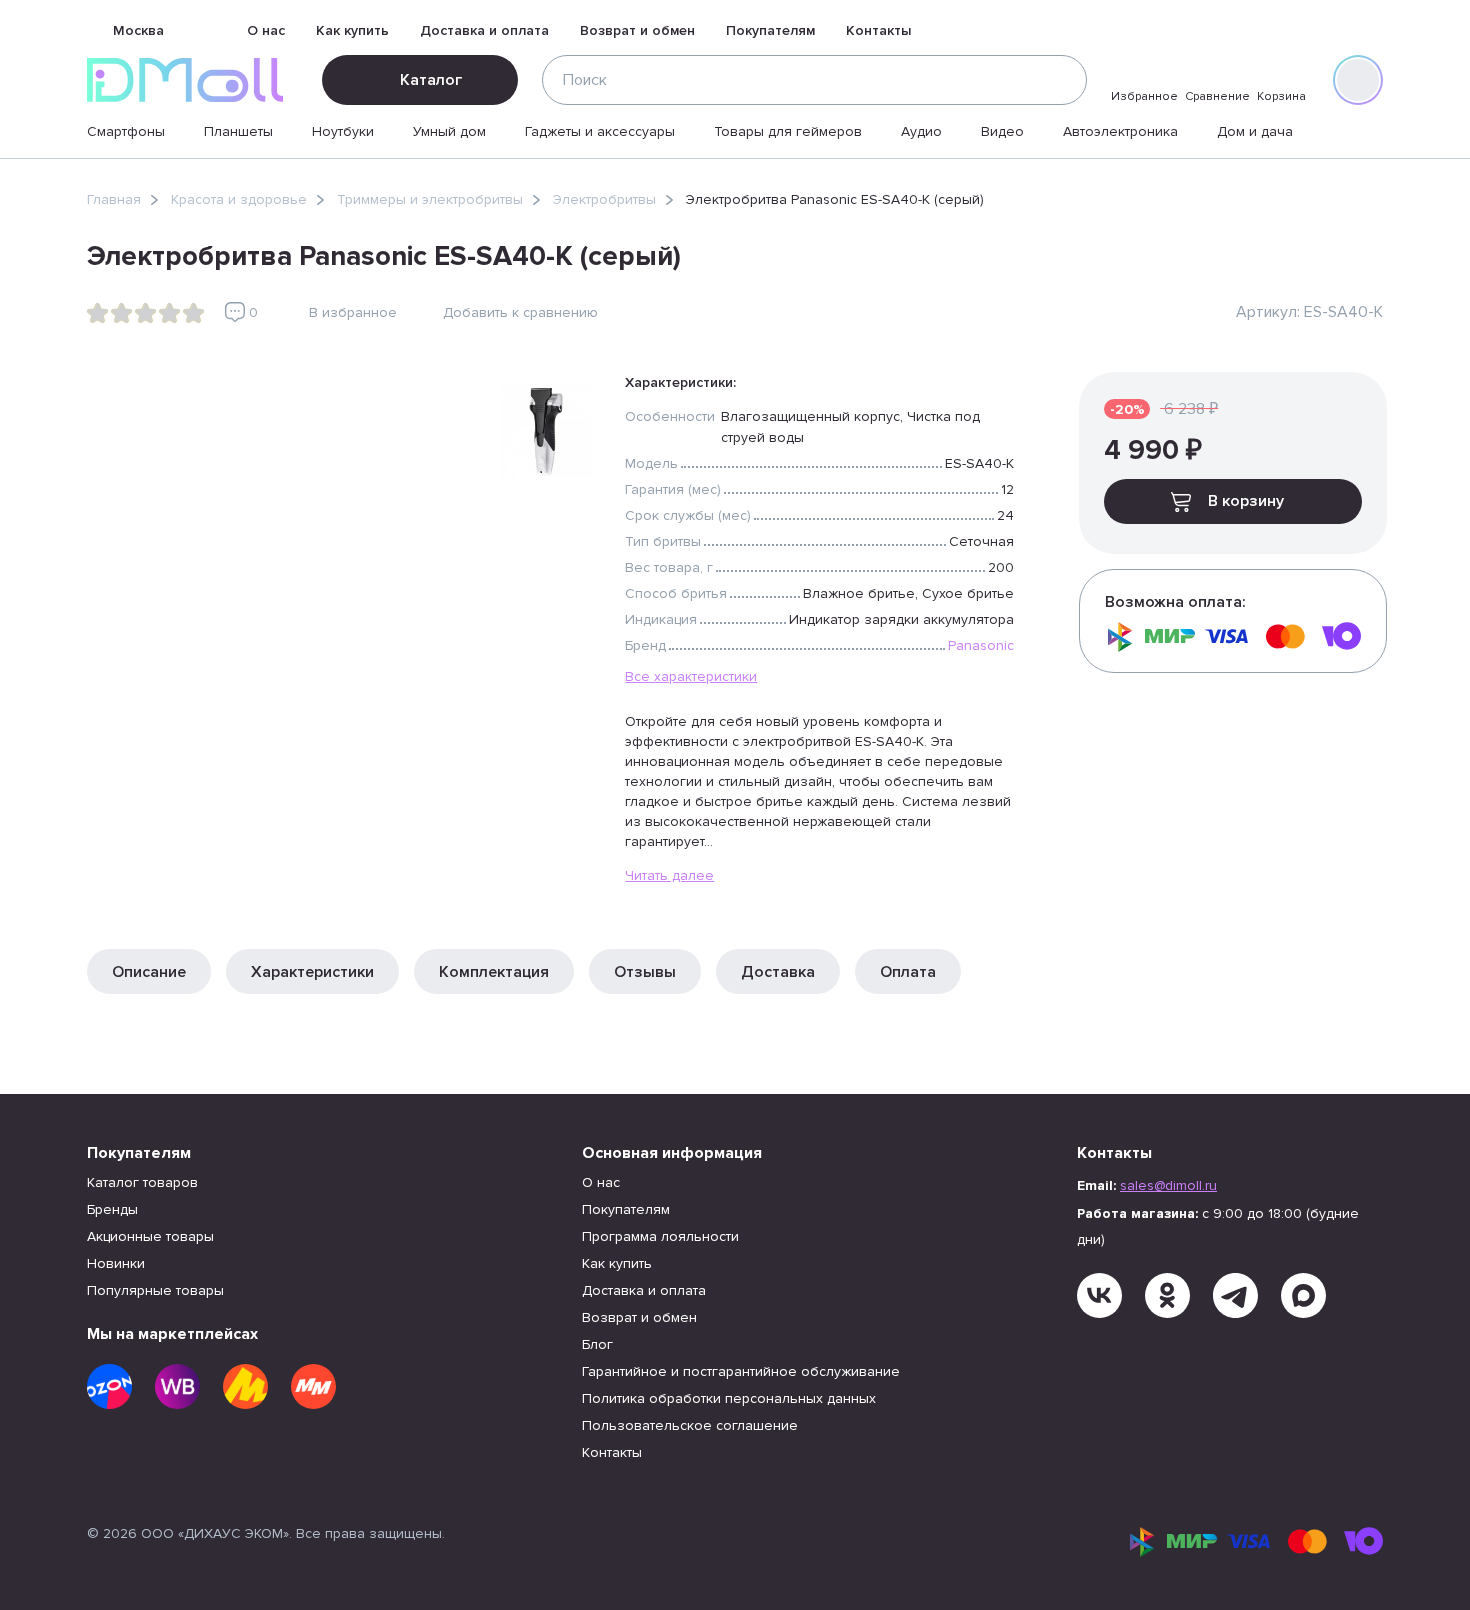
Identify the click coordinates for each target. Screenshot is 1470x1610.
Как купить (352, 30)
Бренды (112, 1209)
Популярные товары (155, 1290)
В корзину (1246, 501)
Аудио (921, 131)
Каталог (431, 80)
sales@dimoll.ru (1168, 1185)
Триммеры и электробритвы (430, 199)
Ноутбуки (343, 131)
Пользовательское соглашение (690, 1425)
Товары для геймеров (788, 131)
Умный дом (449, 131)
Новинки (116, 1263)
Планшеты (238, 131)
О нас (266, 30)
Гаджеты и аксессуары (600, 131)
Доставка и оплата (484, 30)
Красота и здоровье (239, 199)
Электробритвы (604, 199)
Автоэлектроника (1120, 131)
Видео (1002, 131)
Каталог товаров (142, 1182)
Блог (597, 1344)
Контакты (878, 30)
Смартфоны (126, 131)
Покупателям (770, 30)
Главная (114, 199)
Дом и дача (1255, 131)
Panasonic (981, 645)
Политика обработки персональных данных (729, 1398)
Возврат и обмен (637, 30)
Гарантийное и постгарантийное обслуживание (741, 1371)
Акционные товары (150, 1236)
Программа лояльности (660, 1236)
